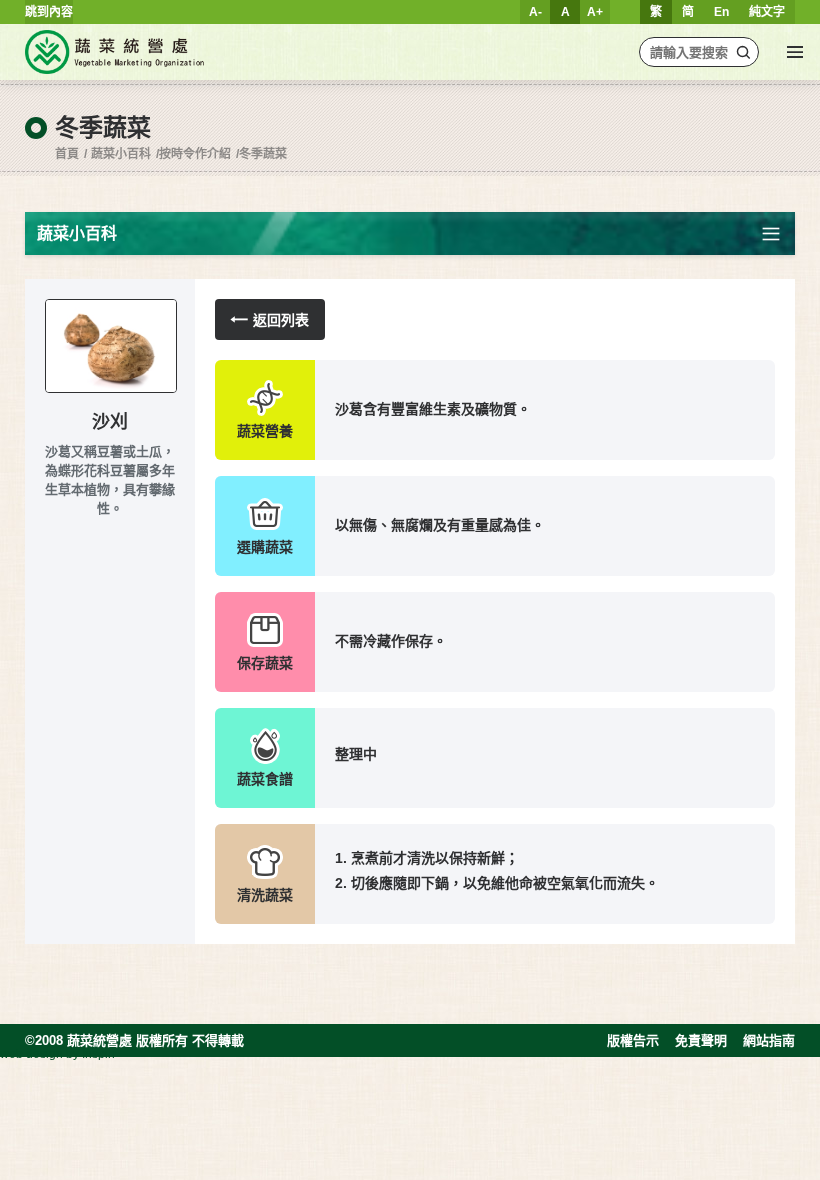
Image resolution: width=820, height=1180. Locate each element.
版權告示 (633, 1040)
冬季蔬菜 (263, 154)
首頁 (67, 154)
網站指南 (769, 1040)
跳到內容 (49, 12)
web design (31, 1054)
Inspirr (99, 1054)
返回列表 (281, 320)
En (721, 12)
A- (535, 12)
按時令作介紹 (195, 154)
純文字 (767, 12)
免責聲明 (701, 1040)
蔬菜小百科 (121, 154)
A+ (595, 12)
